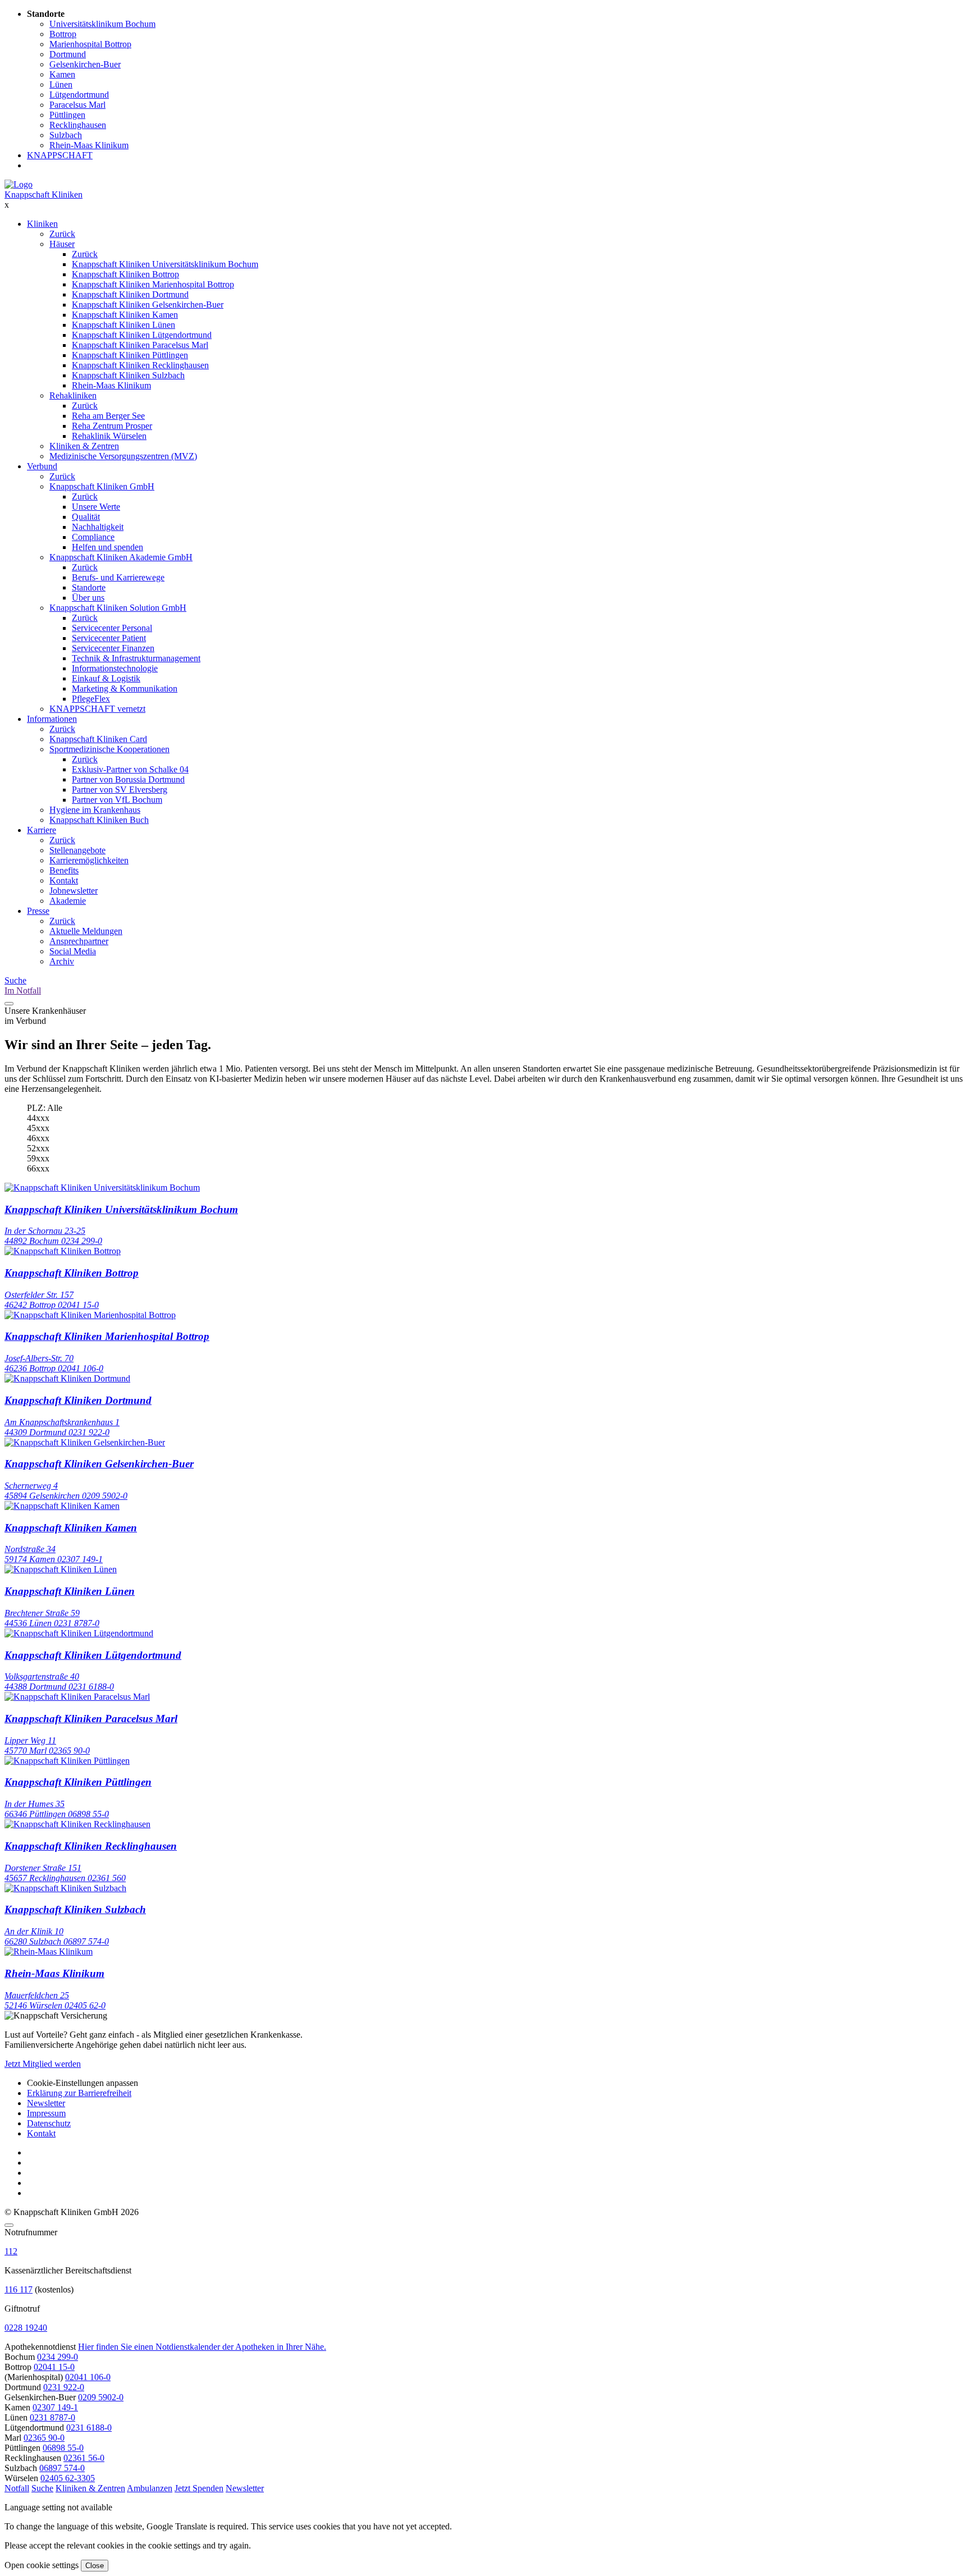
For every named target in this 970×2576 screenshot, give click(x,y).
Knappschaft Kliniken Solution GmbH (118, 608)
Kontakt (64, 880)
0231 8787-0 (52, 2417)
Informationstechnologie (115, 668)
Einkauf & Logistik (106, 678)
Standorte (89, 587)
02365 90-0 (44, 2438)
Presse (38, 911)
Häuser (62, 244)
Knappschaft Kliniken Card (98, 739)
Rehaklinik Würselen (109, 436)
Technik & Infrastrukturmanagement (136, 658)
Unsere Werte (96, 507)
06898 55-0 (63, 2448)
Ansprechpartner (79, 941)
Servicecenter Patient (109, 638)
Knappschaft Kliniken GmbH (102, 486)
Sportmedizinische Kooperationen (109, 749)
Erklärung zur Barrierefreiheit (79, 2093)
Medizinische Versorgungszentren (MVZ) (123, 456)
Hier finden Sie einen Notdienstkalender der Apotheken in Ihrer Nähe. (202, 2347)
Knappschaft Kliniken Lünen (123, 325)
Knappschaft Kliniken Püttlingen (130, 355)
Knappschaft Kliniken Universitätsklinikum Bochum (165, 264)
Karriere (42, 830)
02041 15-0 (54, 2367)
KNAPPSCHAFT (60, 155)
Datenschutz (49, 2123)
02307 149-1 (55, 2407)
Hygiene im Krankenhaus (95, 810)
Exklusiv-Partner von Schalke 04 (130, 769)
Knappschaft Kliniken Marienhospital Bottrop (153, 284)
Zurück (62, 234)
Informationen (52, 719)
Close (95, 2566)
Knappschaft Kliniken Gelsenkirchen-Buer (148, 305)
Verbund (42, 466)
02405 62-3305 (68, 2478)
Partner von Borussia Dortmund (128, 779)
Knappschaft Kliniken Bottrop (125, 274)
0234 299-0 (58, 2357)
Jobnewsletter (74, 891)
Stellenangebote (77, 850)
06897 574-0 (62, 2468)
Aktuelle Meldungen (86, 931)
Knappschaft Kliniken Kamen (125, 315)
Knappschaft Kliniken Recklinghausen (140, 365)
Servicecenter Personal (112, 628)
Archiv (62, 961)
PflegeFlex (91, 699)
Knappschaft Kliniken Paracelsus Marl (140, 345)
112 (11, 2251)
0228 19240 (26, 2328)
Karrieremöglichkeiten (89, 860)
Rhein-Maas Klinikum (111, 385)
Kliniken (42, 224)
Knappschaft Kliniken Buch (99, 820)
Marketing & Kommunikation (125, 688)
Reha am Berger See (108, 416)
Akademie (68, 901)
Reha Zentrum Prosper (112, 426)
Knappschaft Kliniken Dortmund (130, 294)
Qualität (86, 517)
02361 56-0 (84, 2458)
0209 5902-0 (101, 2397)
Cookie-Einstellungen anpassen (83, 2083)
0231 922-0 (64, 2387)
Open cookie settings (42, 2565)
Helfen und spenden (107, 547)
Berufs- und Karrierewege (118, 577)
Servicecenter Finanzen (113, 648)
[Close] (9, 2225)
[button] (17, 2488)
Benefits (64, 870)
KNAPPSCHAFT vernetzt (97, 709)
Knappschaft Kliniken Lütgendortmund (142, 335)
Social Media (73, 951)
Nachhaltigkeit (98, 527)
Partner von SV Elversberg (120, 790)
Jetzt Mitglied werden (43, 2064)
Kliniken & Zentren (84, 446)
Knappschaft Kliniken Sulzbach (128, 375)
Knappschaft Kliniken (44, 195)
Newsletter (46, 2103)
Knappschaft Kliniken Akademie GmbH (121, 557)
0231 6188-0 (89, 2428)
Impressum (46, 2113)
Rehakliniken (73, 395)
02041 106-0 (88, 2377)
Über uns (88, 598)
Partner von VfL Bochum (117, 800)
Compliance (93, 537)
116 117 (19, 2289)
